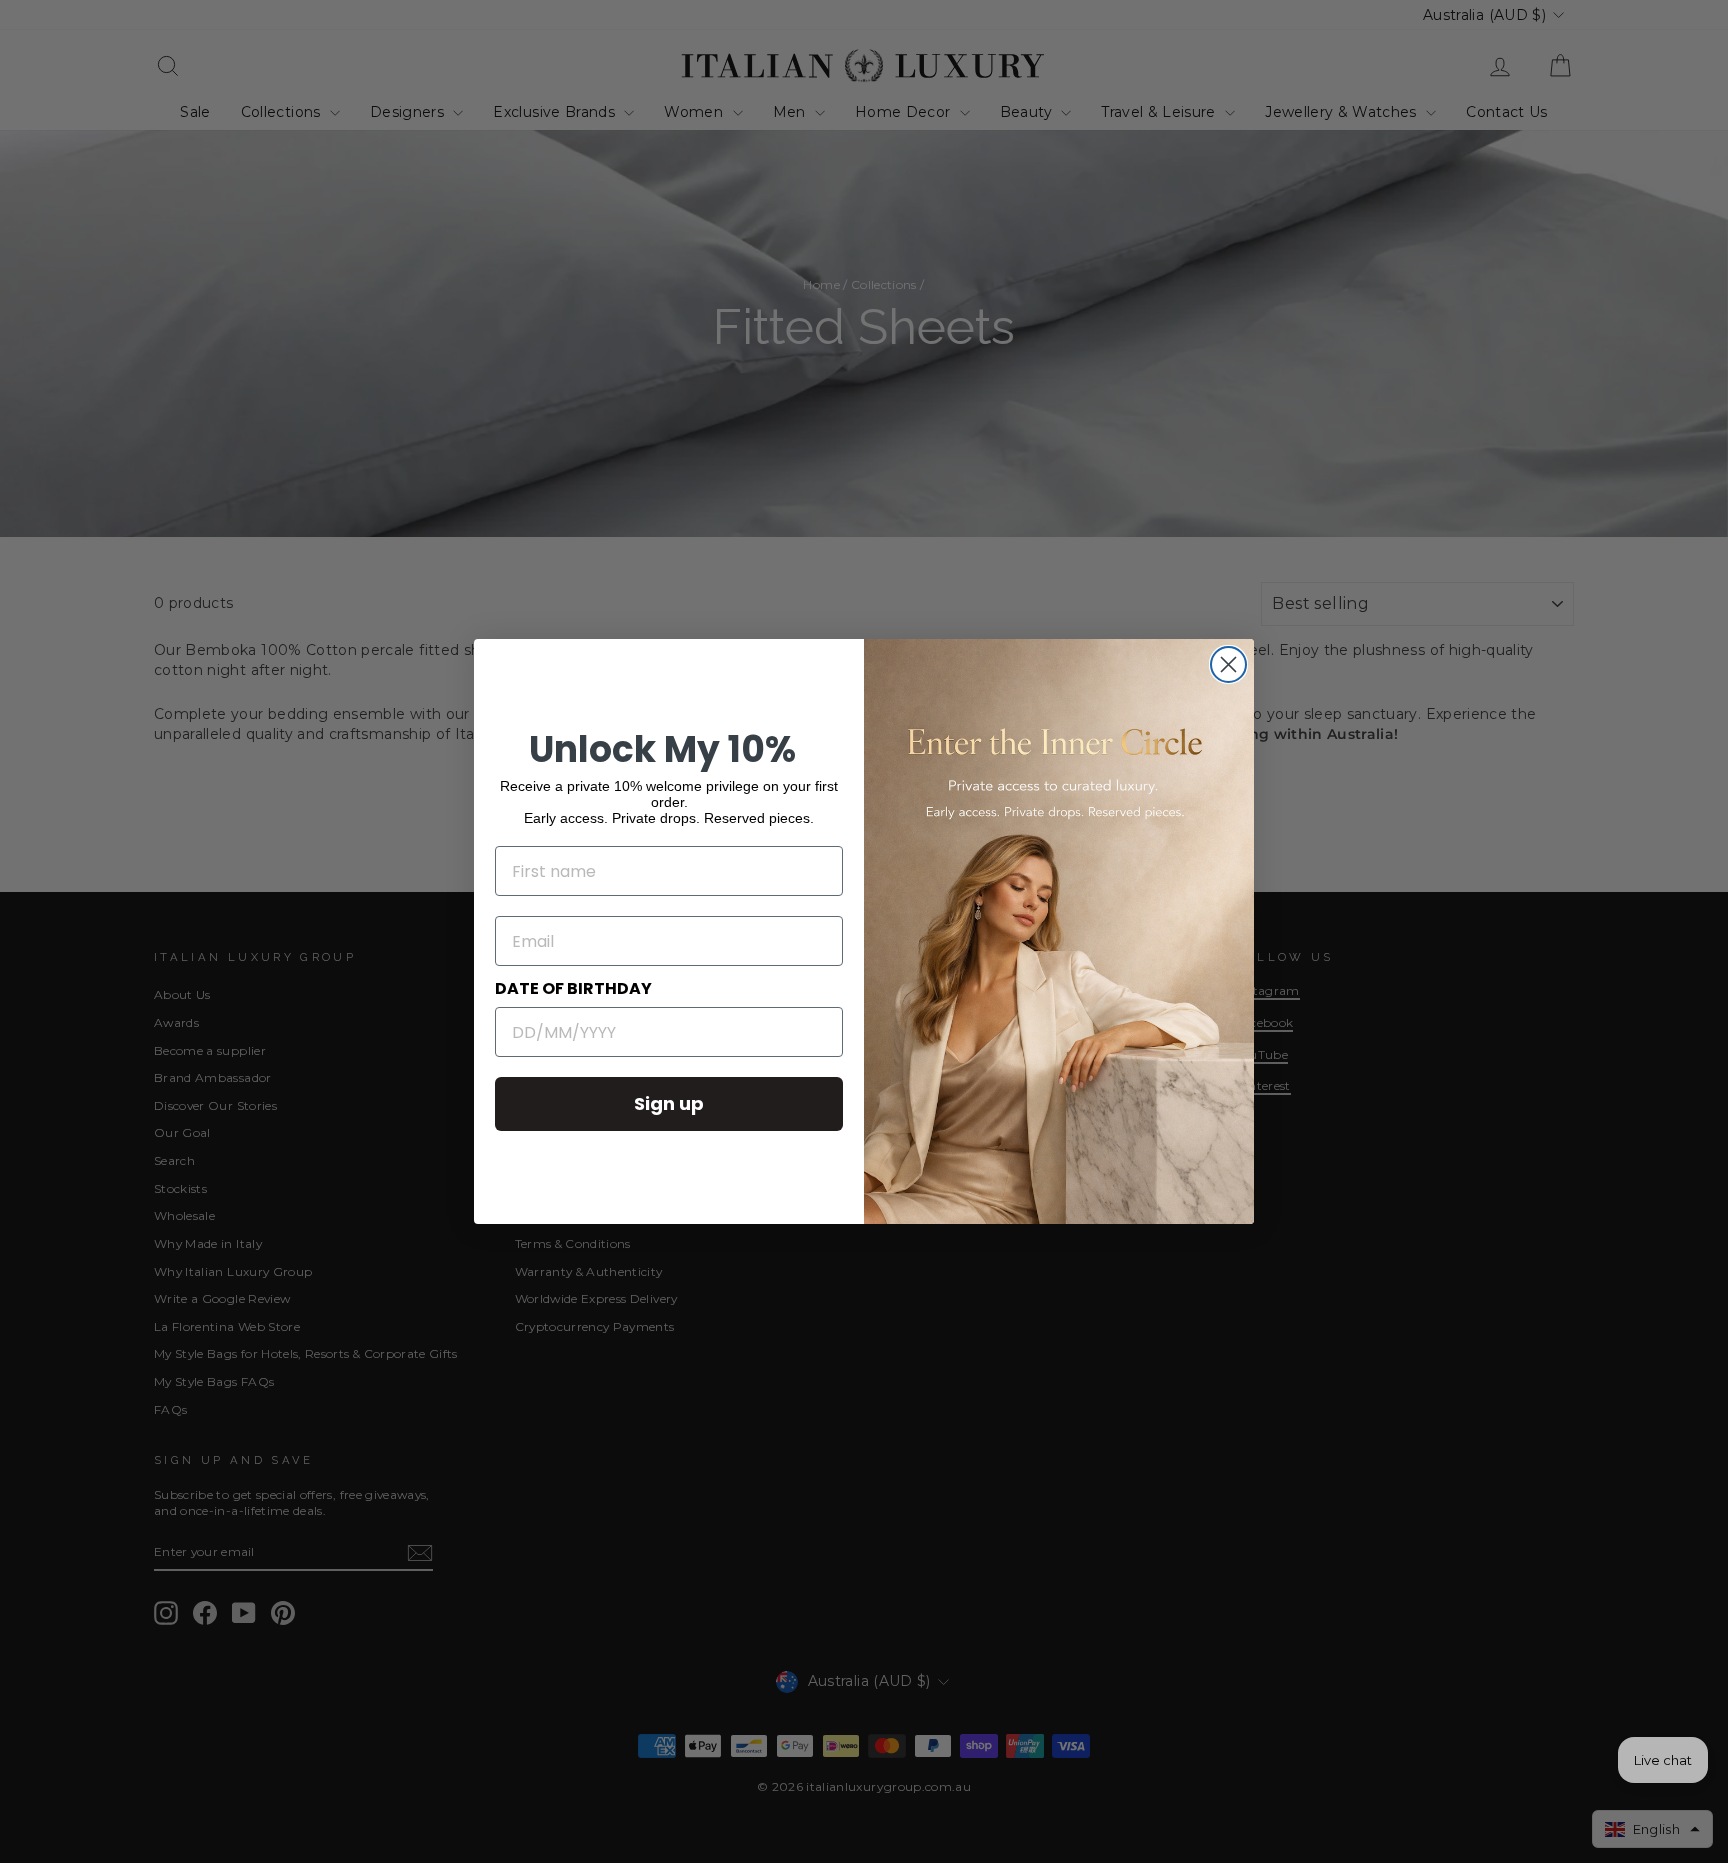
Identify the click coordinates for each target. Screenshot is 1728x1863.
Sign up (669, 1103)
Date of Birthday (573, 988)
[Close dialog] (1228, 664)
